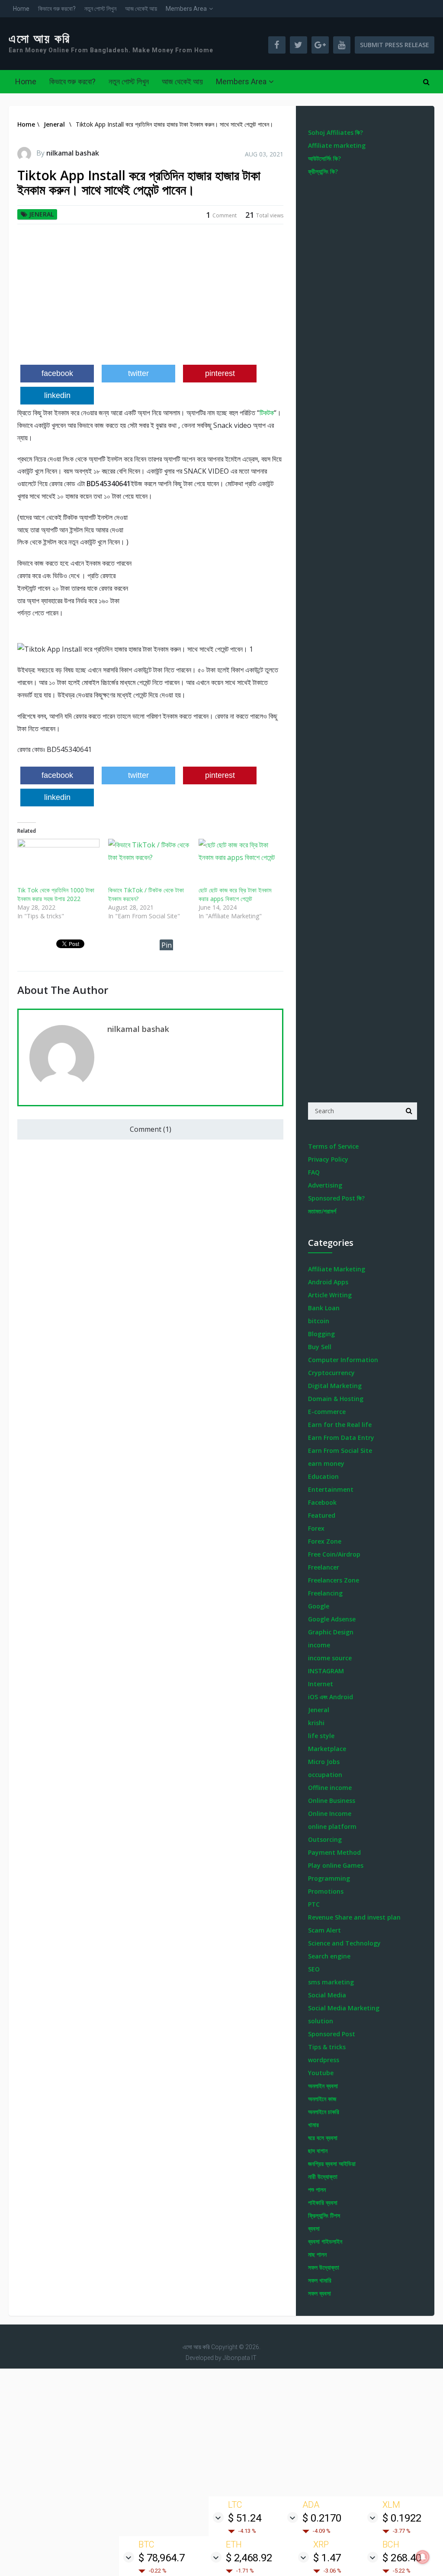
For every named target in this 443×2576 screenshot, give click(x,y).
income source (330, 1658)
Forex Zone (325, 1541)
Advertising (325, 1185)
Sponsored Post (332, 2034)
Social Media (327, 1995)
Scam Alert (324, 1930)
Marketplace (327, 1749)
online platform (332, 1826)
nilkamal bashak (73, 153)
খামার (313, 2125)
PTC (314, 1904)
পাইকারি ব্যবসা (323, 2202)
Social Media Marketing (344, 2008)
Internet (321, 1684)
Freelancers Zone (334, 1580)
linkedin (57, 395)
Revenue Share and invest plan (354, 1917)
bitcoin (319, 1321)
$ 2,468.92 (249, 2558)
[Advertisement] (150, 298)
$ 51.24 (245, 2518)
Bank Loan (324, 1308)
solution (321, 2021)
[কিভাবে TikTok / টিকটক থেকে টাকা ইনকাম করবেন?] (149, 862)
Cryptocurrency (331, 1373)
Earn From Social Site (340, 1450)
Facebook (322, 1502)
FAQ (314, 1172)
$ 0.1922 (402, 2518)
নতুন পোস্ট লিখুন (100, 9)
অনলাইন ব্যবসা (323, 2086)
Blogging (321, 1334)
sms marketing (331, 1982)
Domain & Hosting (336, 1399)
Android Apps (328, 1282)
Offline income (330, 1788)
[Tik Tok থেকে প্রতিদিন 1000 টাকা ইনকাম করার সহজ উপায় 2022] (58, 862)
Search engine (329, 1956)
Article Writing (330, 1295)
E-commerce (327, 1412)
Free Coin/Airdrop (334, 1554)
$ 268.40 (402, 2558)
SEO (314, 1969)
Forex (316, 1528)
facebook (57, 373)
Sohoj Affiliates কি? (335, 132)
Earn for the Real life (340, 1425)
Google (319, 1606)
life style (321, 1736)
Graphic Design (331, 1632)
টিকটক (267, 413)
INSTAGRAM (326, 1671)
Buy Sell (320, 1347)
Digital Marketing (335, 1386)
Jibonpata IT (240, 2358)
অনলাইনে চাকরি (324, 2112)
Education (323, 1476)
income (319, 1645)
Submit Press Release (395, 45)
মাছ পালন (317, 2254)
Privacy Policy (328, 1159)
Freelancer (324, 1567)
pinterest (220, 373)
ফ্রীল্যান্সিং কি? (323, 171)
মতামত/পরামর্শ (322, 1211)
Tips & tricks (327, 2047)
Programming (329, 1878)
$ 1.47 (327, 2558)
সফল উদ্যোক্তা (324, 2267)
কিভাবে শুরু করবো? (57, 9)
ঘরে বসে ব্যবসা (323, 2138)
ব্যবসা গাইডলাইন (325, 2241)
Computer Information (343, 1360)
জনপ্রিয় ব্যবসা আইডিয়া (332, 2164)
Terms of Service (333, 1146)
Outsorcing (325, 1839)
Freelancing (325, 1593)
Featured (322, 1515)
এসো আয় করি (39, 39)
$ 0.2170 (322, 2518)
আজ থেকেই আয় (141, 9)
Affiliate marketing (337, 145)
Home (21, 9)
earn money (326, 1463)
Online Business (332, 1801)
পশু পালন (317, 2189)
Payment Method (334, 1852)
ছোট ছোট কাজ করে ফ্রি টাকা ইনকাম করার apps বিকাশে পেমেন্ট (235, 894)
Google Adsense (332, 1619)
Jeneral (41, 214)
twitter (138, 373)
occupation (325, 1775)
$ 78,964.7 (162, 2558)
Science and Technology (344, 1943)
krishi (316, 1723)
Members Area (186, 9)
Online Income (330, 1813)
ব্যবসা (314, 2228)
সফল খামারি (320, 2280)
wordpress (324, 2060)
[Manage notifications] (423, 2557)
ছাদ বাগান (318, 2151)
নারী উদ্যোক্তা (323, 2176)
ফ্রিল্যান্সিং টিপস (324, 2215)
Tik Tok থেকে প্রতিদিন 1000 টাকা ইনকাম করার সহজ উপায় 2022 (56, 894)
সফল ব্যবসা (319, 2293)
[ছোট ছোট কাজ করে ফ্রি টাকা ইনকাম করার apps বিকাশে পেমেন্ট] (239, 862)
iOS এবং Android (331, 1697)
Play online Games (336, 1865)
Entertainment (331, 1489)
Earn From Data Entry (341, 1438)
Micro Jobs (324, 1762)
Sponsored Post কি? (336, 1198)
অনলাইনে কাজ (322, 2099)
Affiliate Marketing (337, 1269)
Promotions (326, 1891)
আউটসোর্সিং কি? (324, 158)
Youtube (321, 2073)
